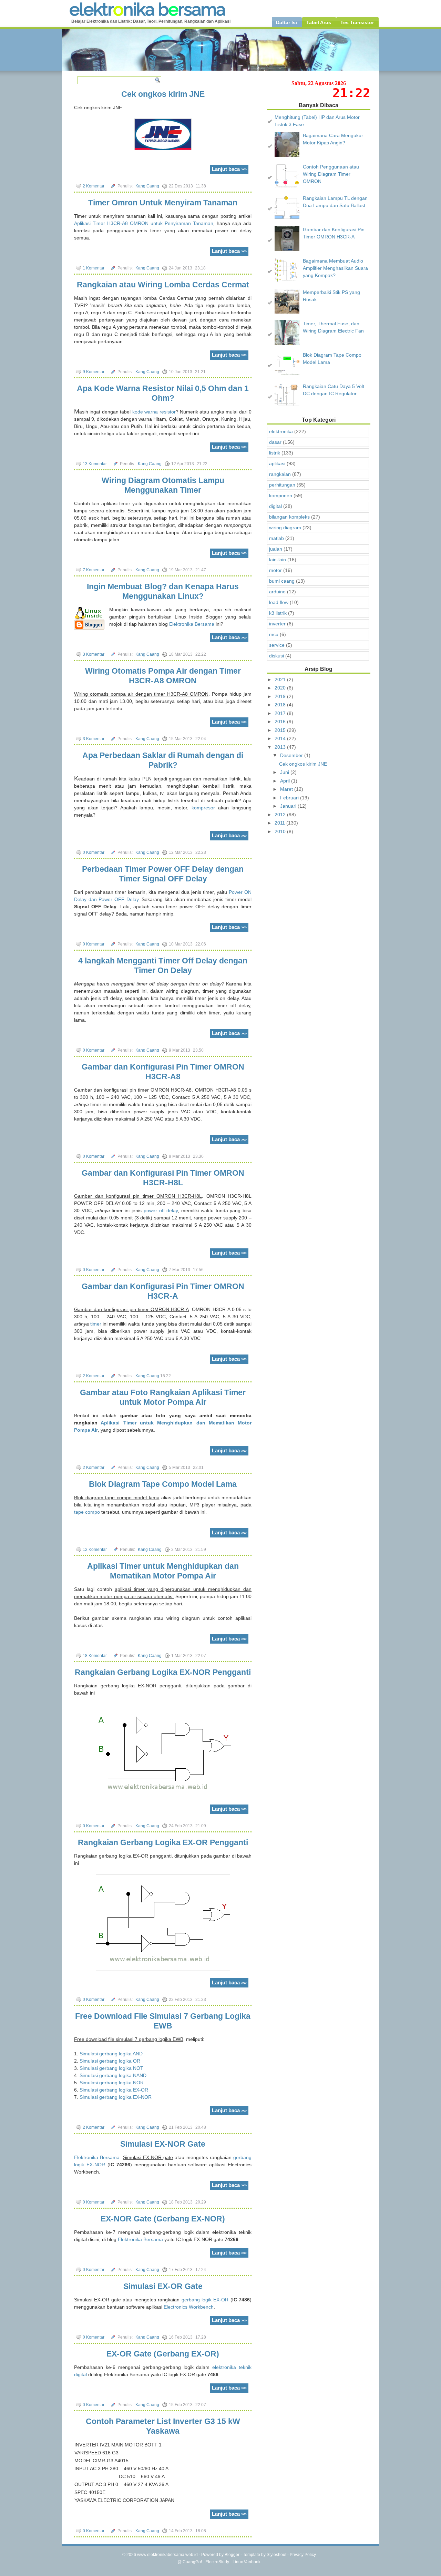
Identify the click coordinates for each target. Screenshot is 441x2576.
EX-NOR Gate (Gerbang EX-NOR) (163, 2219)
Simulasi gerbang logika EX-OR (114, 2090)
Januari (289, 806)
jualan (276, 549)
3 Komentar (94, 654)
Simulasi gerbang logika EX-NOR (116, 2097)
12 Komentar (95, 1550)
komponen (281, 495)
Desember (292, 755)
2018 (281, 705)
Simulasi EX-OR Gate (163, 2286)
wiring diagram (285, 528)
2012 (281, 815)
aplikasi (277, 463)
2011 (280, 823)
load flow (279, 602)
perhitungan (282, 485)
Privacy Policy (303, 2555)
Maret (287, 789)
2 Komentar (94, 186)
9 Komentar (94, 372)
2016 (281, 722)
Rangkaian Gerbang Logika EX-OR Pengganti (163, 1842)
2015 (281, 730)
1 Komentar (94, 268)
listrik (275, 453)
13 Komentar (95, 464)
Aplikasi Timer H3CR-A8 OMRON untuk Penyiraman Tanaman (144, 223)
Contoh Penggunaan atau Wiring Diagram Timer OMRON (331, 174)
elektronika (281, 431)
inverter (277, 624)
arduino (277, 592)
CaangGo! (192, 2562)
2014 (281, 738)
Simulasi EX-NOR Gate (163, 2144)
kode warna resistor (154, 412)
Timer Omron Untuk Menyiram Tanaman (163, 203)
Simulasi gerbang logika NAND (113, 2075)
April (286, 781)
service (277, 645)
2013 (281, 747)
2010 (281, 831)
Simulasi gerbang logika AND (111, 2054)
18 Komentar (95, 1656)
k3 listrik (278, 613)
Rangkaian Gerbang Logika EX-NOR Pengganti (163, 1672)
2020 (281, 688)
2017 (281, 713)
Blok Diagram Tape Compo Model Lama (163, 1484)
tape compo (87, 1512)
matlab (276, 538)
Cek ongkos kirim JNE (163, 94)
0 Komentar (94, 852)
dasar (275, 442)
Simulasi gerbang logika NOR (112, 2083)
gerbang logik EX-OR (205, 2300)
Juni (285, 772)
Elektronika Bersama (192, 624)
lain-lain (278, 560)
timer (96, 1324)
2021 (281, 679)
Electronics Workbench (189, 2307)
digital (275, 506)
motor (275, 570)
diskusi (276, 656)
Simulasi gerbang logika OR (110, 2061)
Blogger (232, 2555)
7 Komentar (94, 570)
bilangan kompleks (289, 517)
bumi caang (282, 581)
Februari (290, 798)
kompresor (203, 808)
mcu (274, 634)
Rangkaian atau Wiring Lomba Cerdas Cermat (163, 285)
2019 (281, 696)
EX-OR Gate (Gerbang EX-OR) (163, 2354)
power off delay (161, 1210)
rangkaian (280, 474)
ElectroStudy (217, 2562)
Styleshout (276, 2555)
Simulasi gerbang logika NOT (111, 2068)
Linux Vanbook (247, 2562)
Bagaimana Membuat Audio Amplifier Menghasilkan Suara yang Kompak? (335, 268)
